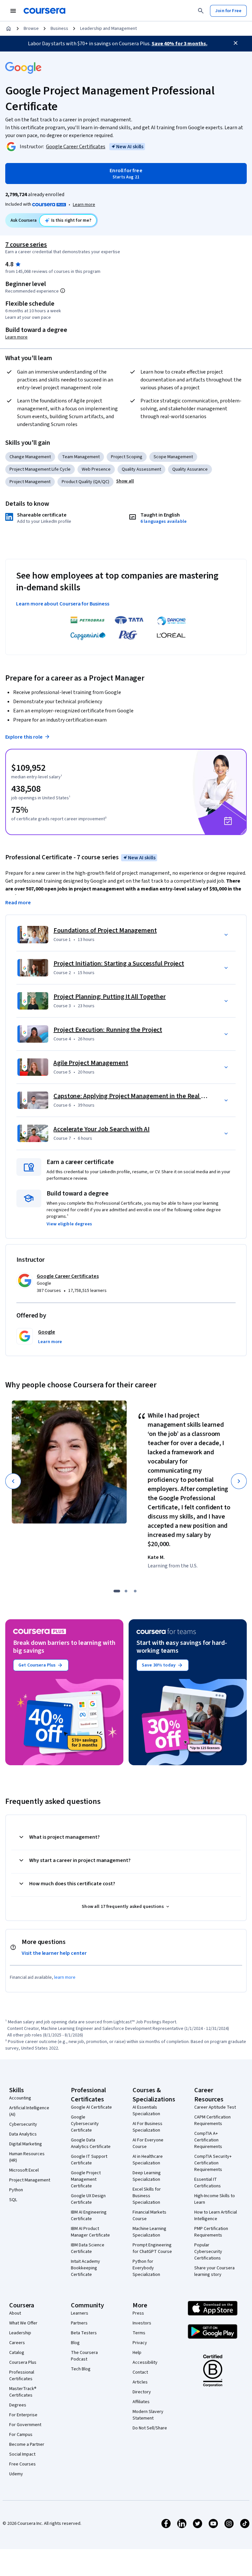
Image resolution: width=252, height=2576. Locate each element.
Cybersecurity (23, 2124)
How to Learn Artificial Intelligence (216, 2216)
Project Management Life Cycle (40, 469)
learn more (65, 1977)
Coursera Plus (23, 2362)
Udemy (16, 2474)
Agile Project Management (91, 1063)
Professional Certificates (22, 2376)
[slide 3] (135, 1591)
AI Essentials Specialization (146, 2111)
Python (16, 2190)
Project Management (30, 482)
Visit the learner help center (54, 1953)
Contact (140, 2372)
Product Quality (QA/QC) (85, 482)
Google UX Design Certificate (88, 2199)
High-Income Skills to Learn (215, 2199)
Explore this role (24, 737)
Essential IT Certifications (208, 2183)
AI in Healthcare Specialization (148, 2160)
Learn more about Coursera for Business (63, 604)
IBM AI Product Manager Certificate (90, 2232)
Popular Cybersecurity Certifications (208, 2252)
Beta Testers (84, 2333)
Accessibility (145, 2362)
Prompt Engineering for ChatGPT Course (152, 2248)
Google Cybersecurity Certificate (85, 2124)
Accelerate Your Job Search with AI (102, 1129)
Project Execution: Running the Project (108, 1030)
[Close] (236, 43)
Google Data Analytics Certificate (91, 2143)
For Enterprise (23, 2415)
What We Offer (23, 2323)
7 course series (26, 245)
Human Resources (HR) (27, 2157)
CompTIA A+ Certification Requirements (208, 2140)
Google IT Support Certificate (89, 2160)
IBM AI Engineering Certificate (89, 2216)
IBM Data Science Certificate (88, 2248)
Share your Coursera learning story (214, 2271)
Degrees (18, 2405)
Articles (140, 2382)
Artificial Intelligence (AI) (29, 2111)
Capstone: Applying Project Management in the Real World (135, 1096)
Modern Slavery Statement (148, 2415)
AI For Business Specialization (147, 2127)
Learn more (84, 205)
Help (137, 2353)
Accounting (20, 2098)
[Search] (201, 11)
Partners (79, 2323)
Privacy (140, 2343)
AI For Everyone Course (148, 2143)
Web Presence (96, 469)
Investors (142, 2323)
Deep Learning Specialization (147, 2176)
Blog (75, 2343)
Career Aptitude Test (215, 2107)
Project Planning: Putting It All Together (110, 997)
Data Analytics (23, 2134)
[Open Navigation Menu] (13, 11)
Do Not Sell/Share (150, 2428)
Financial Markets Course (149, 2216)
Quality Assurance (190, 469)
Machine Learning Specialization (149, 2232)
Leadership (20, 2333)
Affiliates (141, 2402)
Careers (17, 2343)
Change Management (30, 457)
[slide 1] (117, 1591)
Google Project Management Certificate (86, 2179)
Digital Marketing (26, 2144)
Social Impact (22, 2454)
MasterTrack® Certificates (23, 2392)
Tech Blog (81, 2369)
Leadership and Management (108, 29)
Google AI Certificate (91, 2107)
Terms (139, 2333)
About (15, 2313)
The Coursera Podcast (84, 2356)
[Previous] (13, 1481)
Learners (80, 2313)
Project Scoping (127, 457)
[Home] (9, 29)
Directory (142, 2392)
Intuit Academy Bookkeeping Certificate (85, 2268)
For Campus (21, 2435)
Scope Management (173, 457)
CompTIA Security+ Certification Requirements (213, 2163)
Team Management (81, 457)
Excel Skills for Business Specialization (147, 2196)
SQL (13, 2200)
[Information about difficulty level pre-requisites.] (63, 291)
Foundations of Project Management (105, 930)
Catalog (17, 2353)
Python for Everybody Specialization (146, 2268)
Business (59, 29)
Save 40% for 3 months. (179, 44)
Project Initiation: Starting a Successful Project (119, 964)
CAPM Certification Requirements (212, 2120)
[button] (125, 481)
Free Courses (22, 2464)
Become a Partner (27, 2444)
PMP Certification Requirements (211, 2232)
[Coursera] (44, 11)
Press (138, 2313)
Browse (31, 29)
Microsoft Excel (24, 2170)
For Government (25, 2425)
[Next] (239, 1481)
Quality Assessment (141, 469)
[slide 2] (126, 1591)
